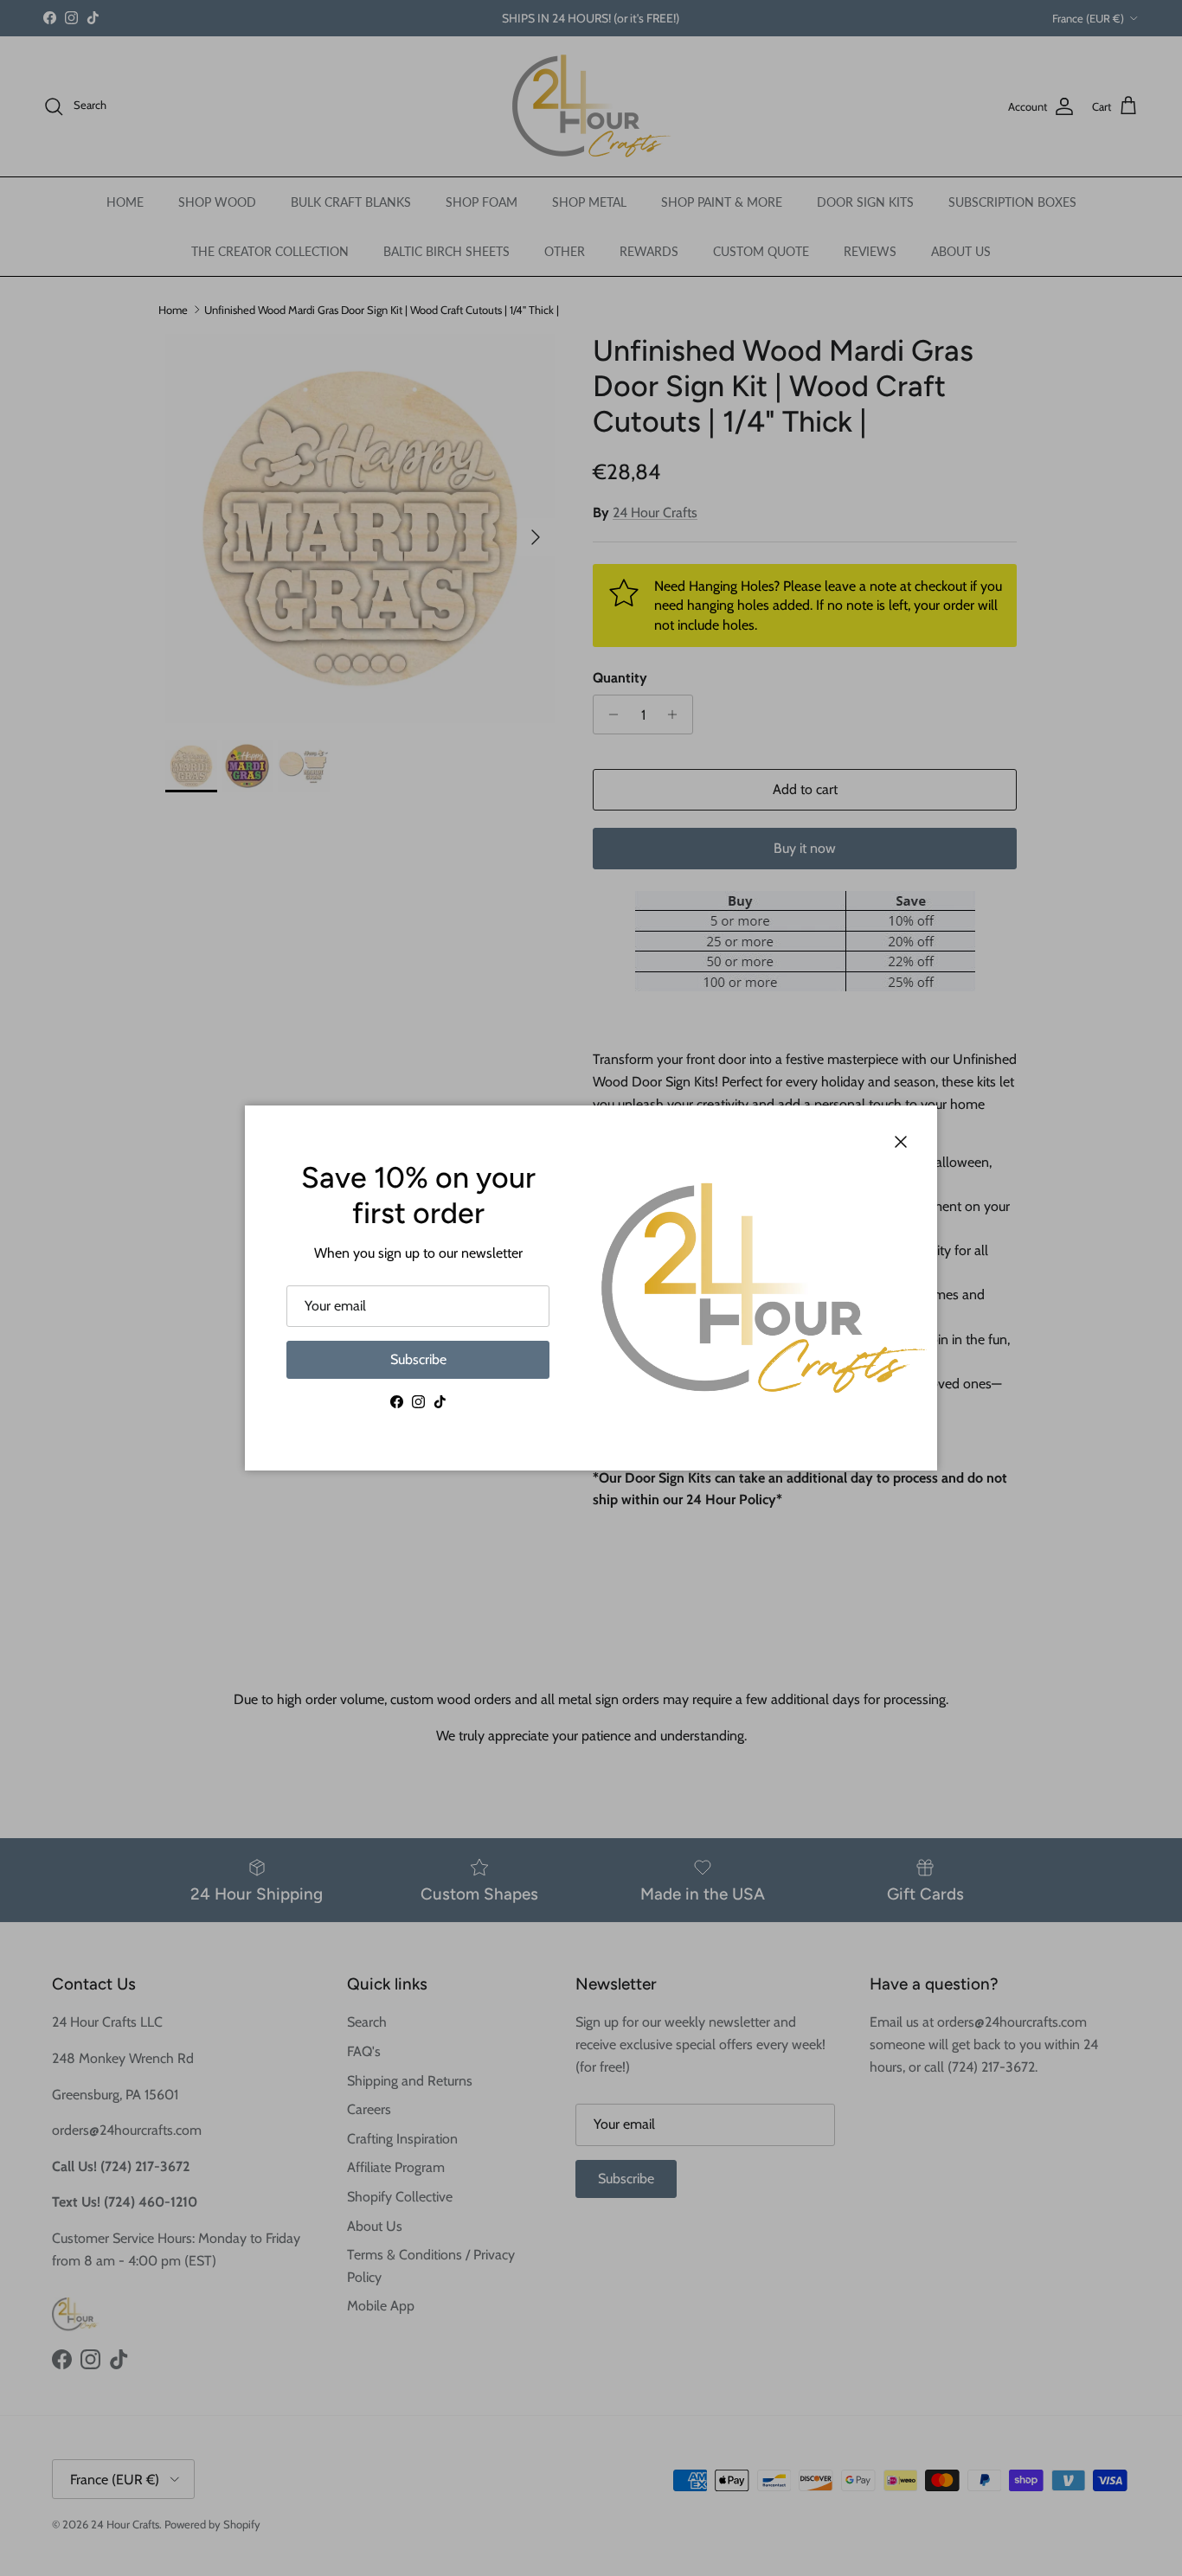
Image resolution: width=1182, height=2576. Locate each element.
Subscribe (418, 1359)
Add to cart (805, 789)
